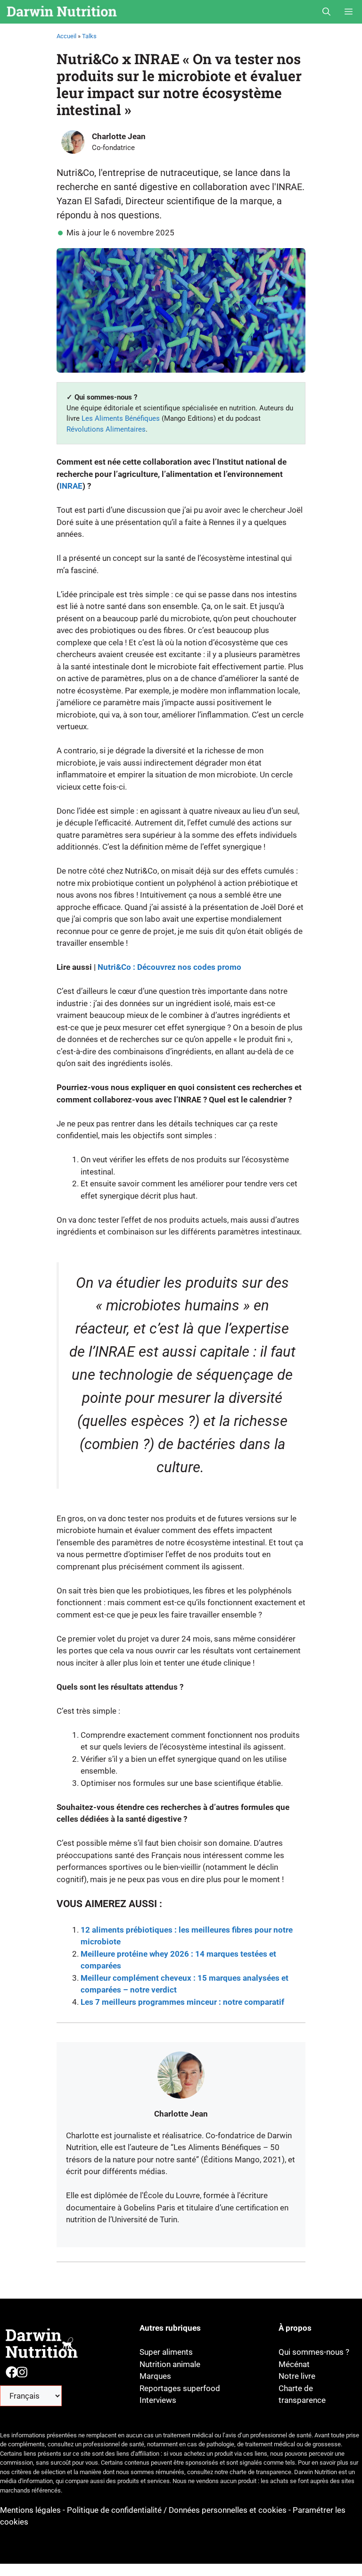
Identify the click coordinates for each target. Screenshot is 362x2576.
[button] (326, 12)
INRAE (71, 486)
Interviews (158, 2400)
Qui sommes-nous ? (314, 2352)
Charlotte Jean (119, 136)
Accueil (66, 36)
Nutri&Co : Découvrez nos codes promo (169, 967)
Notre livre (297, 2376)
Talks (89, 36)
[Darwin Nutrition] (62, 12)
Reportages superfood (180, 2388)
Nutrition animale (170, 2364)
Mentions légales (31, 2510)
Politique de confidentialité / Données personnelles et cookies (177, 2510)
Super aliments (166, 2352)
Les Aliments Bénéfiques (121, 418)
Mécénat (294, 2364)
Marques (155, 2376)
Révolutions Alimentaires (106, 429)
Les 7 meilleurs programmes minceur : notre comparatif (182, 2002)
